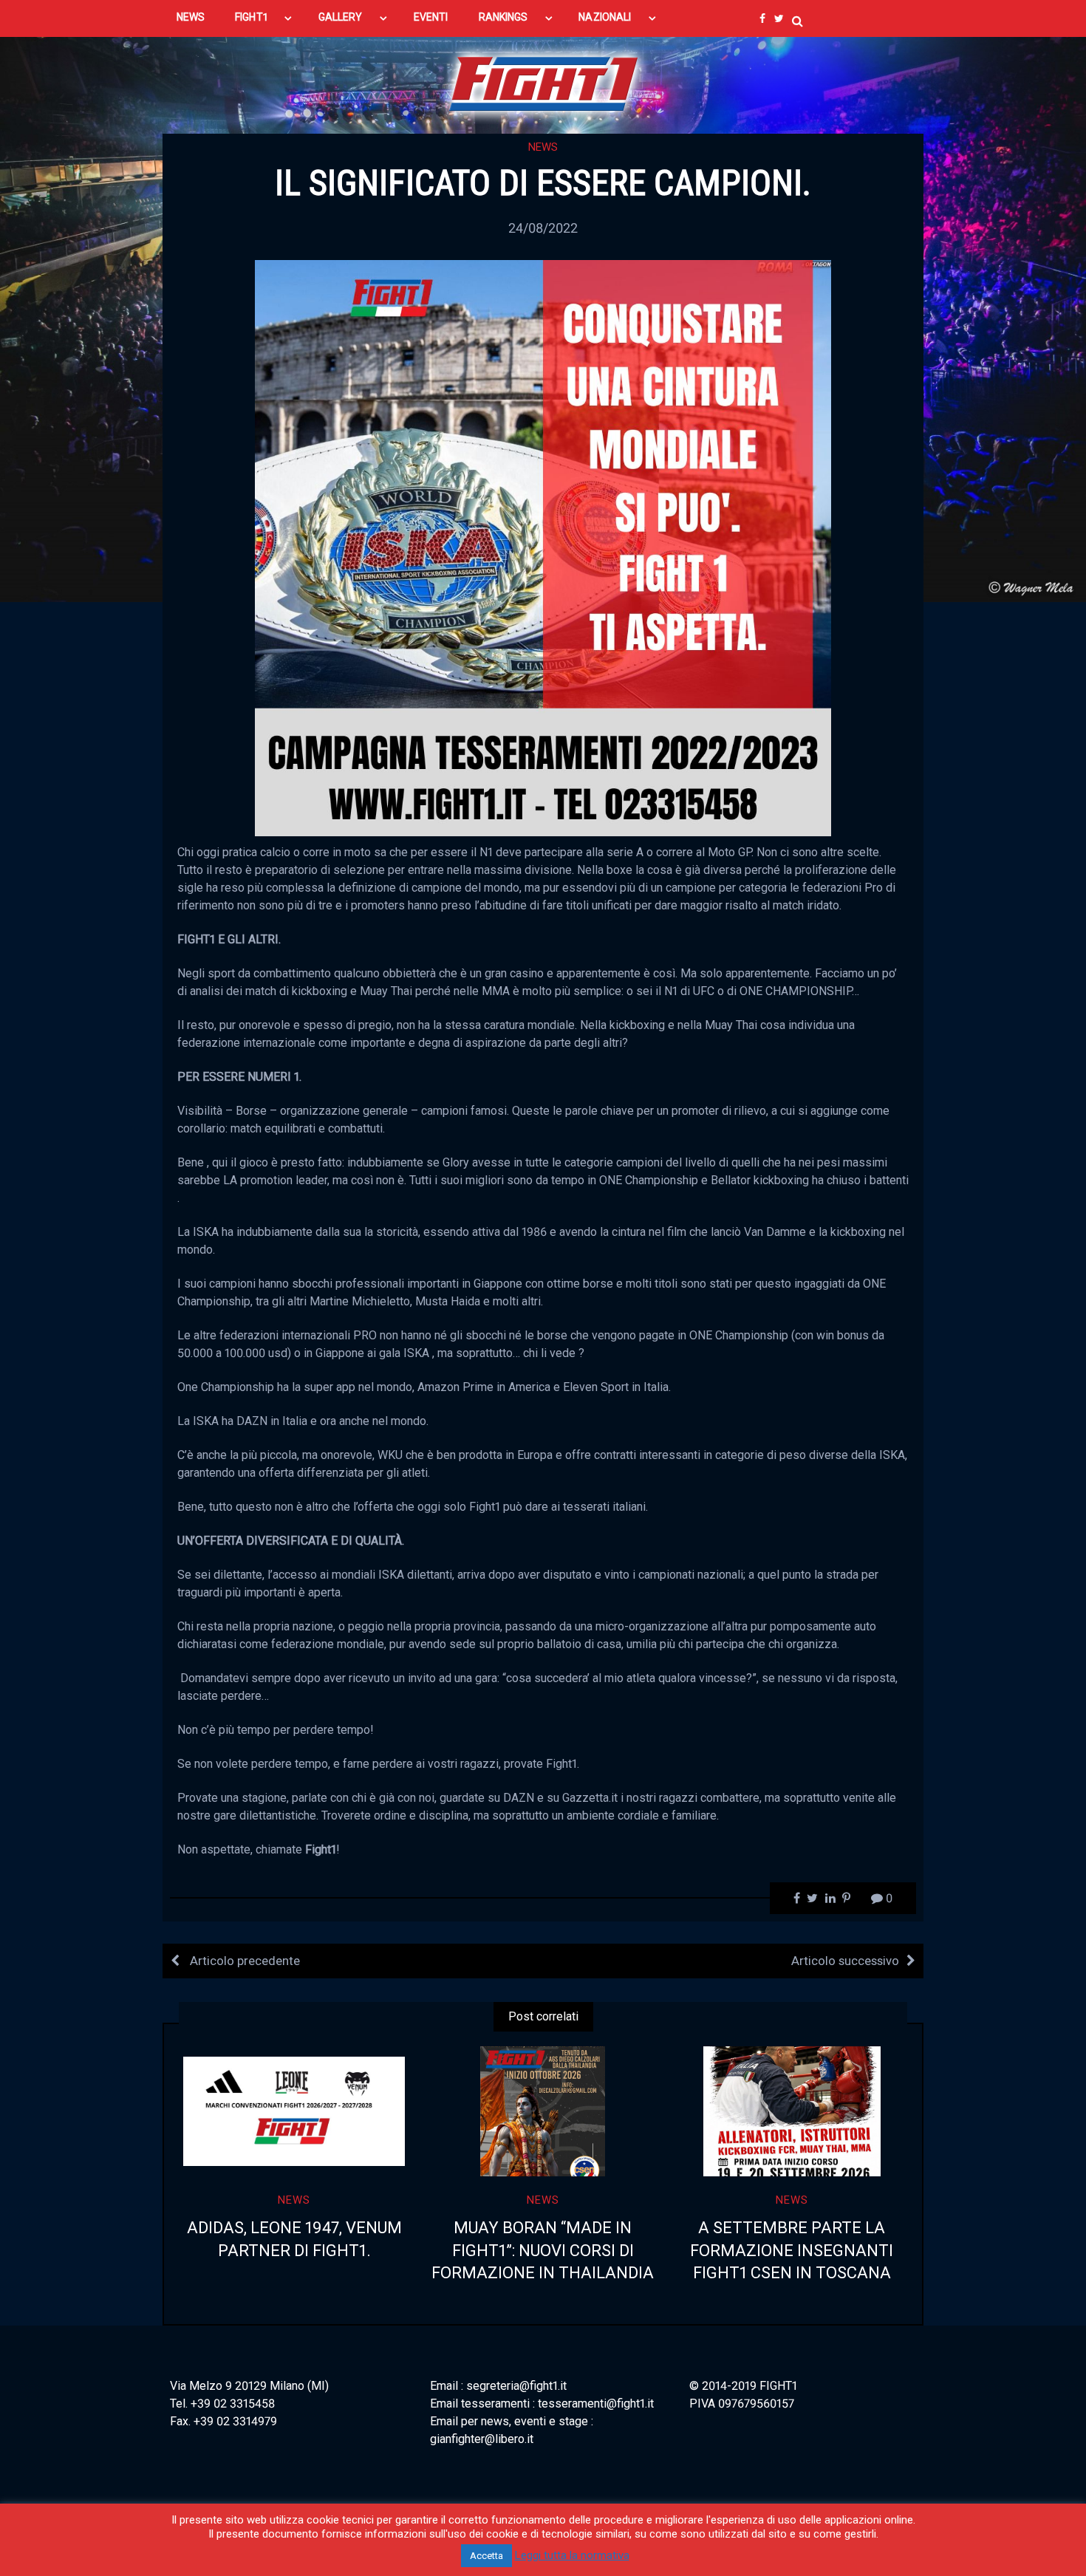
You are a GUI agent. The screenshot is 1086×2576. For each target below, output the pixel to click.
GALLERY (341, 17)
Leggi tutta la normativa (572, 2555)
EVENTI (431, 17)
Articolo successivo (845, 1961)
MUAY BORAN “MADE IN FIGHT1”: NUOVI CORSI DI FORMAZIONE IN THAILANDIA (543, 2251)
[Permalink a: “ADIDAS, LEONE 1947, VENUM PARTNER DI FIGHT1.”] (294, 2111)
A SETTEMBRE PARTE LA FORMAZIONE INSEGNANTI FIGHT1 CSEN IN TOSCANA (792, 2251)
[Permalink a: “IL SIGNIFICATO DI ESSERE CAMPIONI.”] (543, 547)
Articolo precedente (243, 1961)
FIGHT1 (251, 17)
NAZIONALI (605, 17)
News (543, 147)
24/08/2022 (543, 228)
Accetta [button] (486, 2556)
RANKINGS (503, 17)
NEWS (191, 17)
